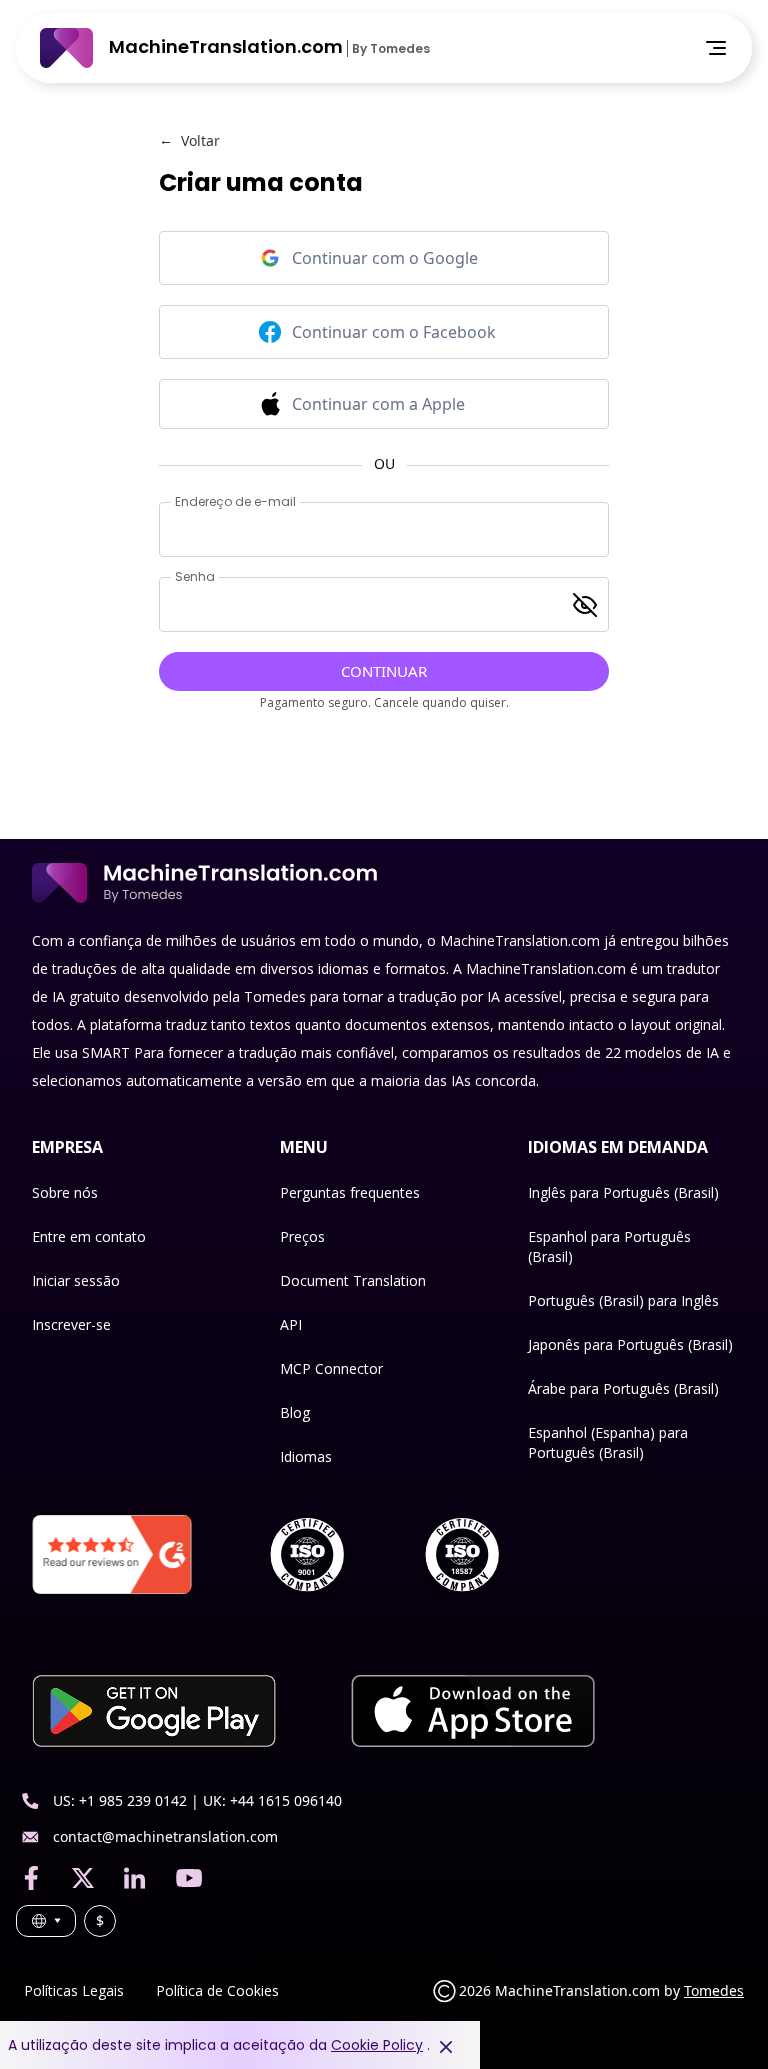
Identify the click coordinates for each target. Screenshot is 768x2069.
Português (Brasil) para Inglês (623, 1300)
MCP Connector (331, 1368)
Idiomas (306, 1456)
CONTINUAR (384, 671)
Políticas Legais (74, 1990)
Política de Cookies (217, 1990)
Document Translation (353, 1280)
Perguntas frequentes (350, 1192)
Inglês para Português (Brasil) (623, 1192)
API (291, 1324)
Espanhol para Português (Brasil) (609, 1246)
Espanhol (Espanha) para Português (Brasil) (608, 1442)
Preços (302, 1236)
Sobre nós (65, 1192)
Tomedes (714, 1990)
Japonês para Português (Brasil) (630, 1344)
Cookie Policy (377, 2045)
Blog (295, 1412)
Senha (195, 577)
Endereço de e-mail (235, 502)
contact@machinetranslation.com (165, 1836)
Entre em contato (89, 1236)
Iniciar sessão (76, 1280)
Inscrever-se (71, 1324)
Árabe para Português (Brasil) (623, 1388)
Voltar (189, 140)
